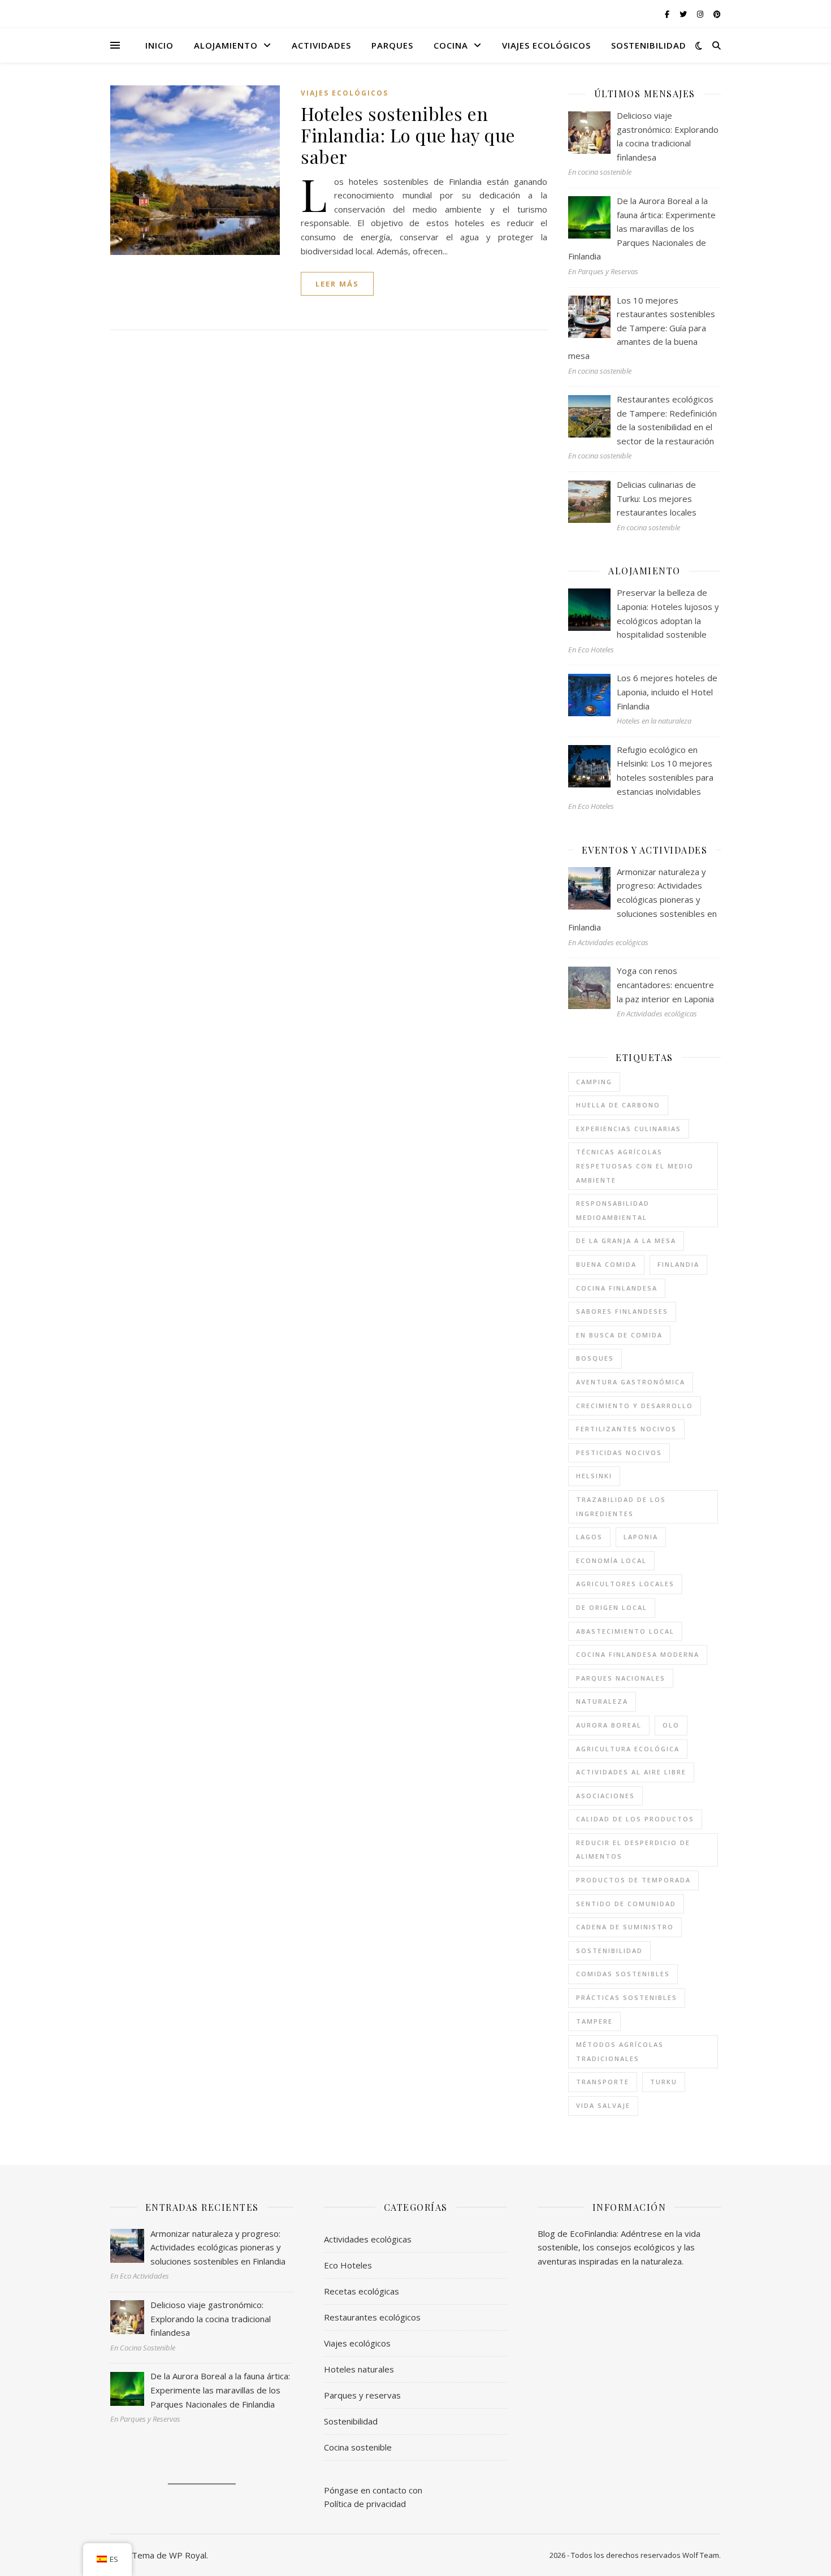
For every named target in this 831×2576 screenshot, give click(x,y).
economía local (611, 1560)
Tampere (594, 2021)
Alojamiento (226, 45)
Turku (664, 2082)
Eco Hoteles (348, 2265)
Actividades (321, 45)
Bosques (595, 1358)
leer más (337, 284)
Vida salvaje (603, 2105)
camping (594, 1082)
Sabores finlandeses (622, 1311)
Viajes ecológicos (546, 45)
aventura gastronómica (631, 1382)
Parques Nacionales (621, 1678)
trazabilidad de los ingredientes (621, 1506)
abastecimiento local (625, 1631)
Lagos (589, 1537)
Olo (671, 1725)
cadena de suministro (625, 1927)
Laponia (641, 1537)
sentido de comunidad (626, 1904)
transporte (603, 2082)
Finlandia (678, 1264)
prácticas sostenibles (627, 1997)
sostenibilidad (609, 1951)
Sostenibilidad (649, 45)
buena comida (606, 1264)
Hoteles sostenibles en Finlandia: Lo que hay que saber (408, 135)
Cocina (451, 45)
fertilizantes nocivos (626, 1429)
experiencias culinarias (629, 1129)
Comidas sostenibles (623, 1974)
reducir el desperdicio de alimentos (633, 1850)
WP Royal (188, 2555)
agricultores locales (625, 1584)
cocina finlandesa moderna (638, 1654)
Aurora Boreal (609, 1725)
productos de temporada (633, 1880)
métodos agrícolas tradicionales (620, 2051)
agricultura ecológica (628, 1749)
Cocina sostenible (358, 2447)
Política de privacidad (365, 2504)
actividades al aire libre (631, 1772)
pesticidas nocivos (619, 1452)
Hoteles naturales (359, 2369)
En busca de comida (619, 1335)
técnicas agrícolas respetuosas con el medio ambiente (635, 1166)
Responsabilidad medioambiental (613, 1210)
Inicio (159, 45)
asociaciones (605, 1796)
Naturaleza (602, 1701)
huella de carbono (618, 1105)
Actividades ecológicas (368, 2239)
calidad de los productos (635, 1819)
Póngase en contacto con (373, 2490)
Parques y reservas (362, 2395)
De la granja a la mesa (626, 1241)
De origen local (612, 1607)
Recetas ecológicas (362, 2291)
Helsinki (594, 1476)
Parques (392, 45)
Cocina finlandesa (617, 1288)
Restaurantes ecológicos (372, 2317)
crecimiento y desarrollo (635, 1406)
